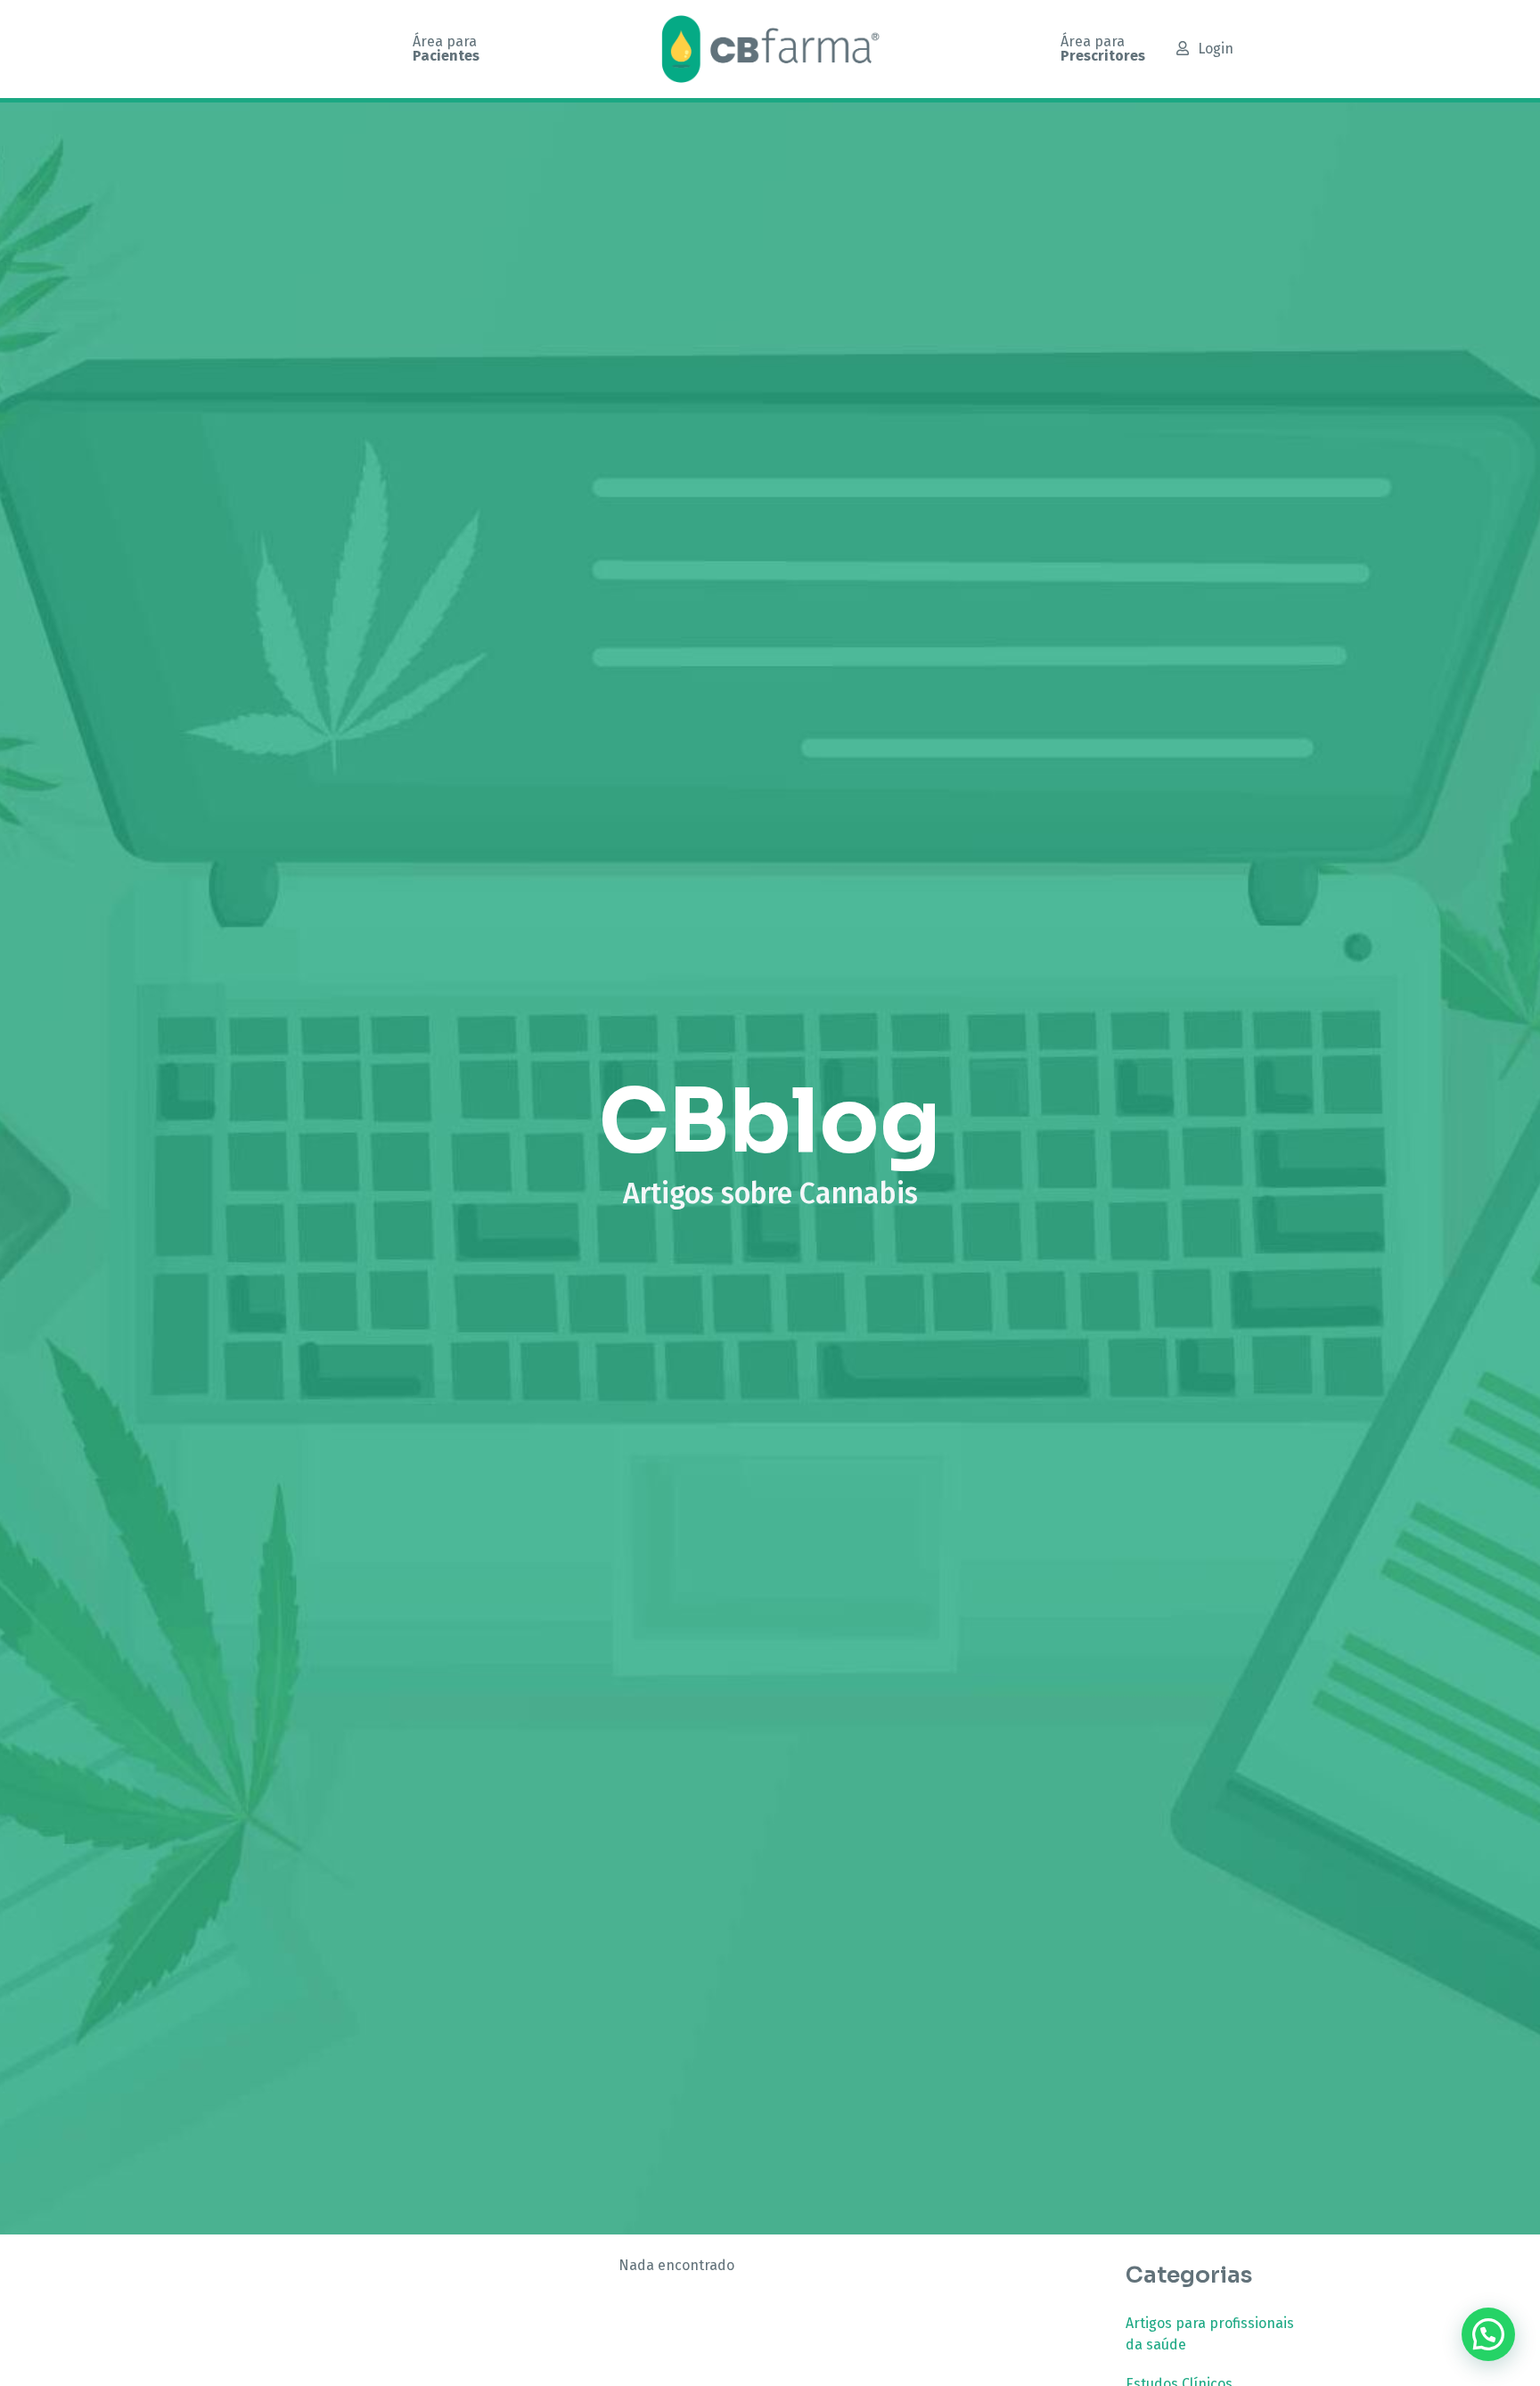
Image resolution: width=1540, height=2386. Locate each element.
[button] (1488, 2334)
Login (1216, 49)
